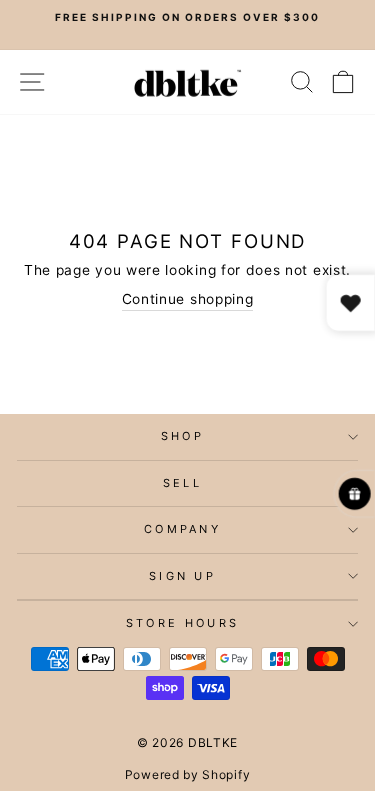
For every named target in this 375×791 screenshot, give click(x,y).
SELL (182, 483)
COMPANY (182, 529)
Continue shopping (188, 299)
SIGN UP (182, 576)
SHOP (182, 436)
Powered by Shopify (187, 774)
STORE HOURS (182, 623)
